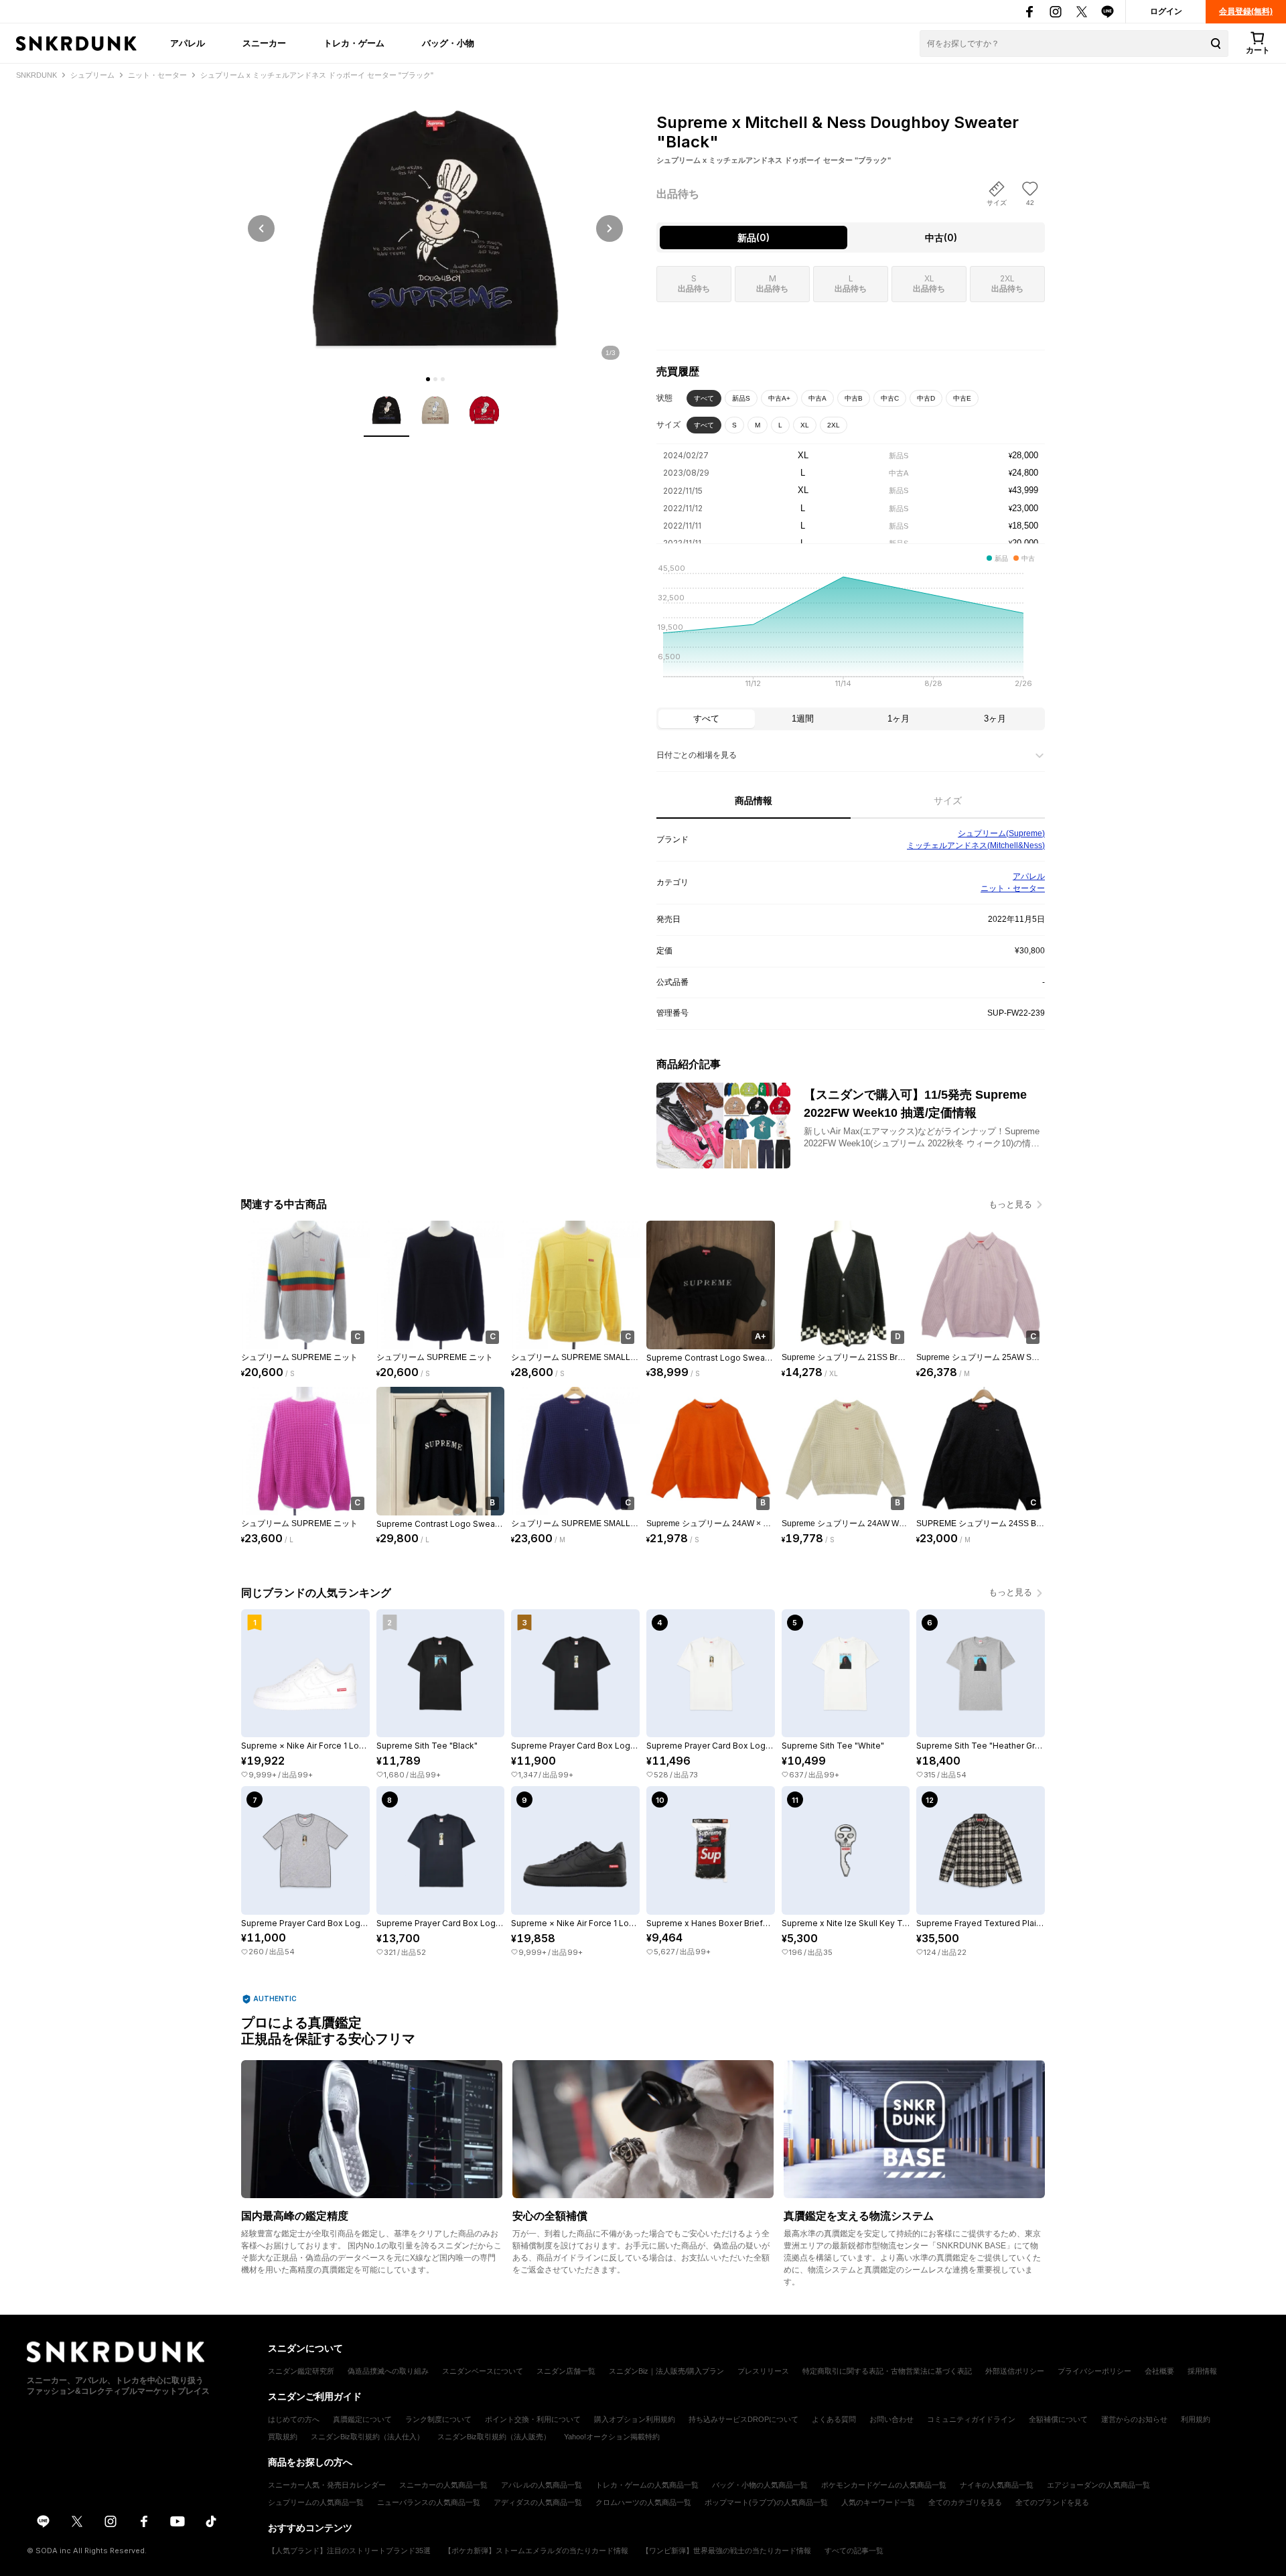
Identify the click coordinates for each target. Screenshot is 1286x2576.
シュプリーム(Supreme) (1001, 833)
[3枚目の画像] (443, 379)
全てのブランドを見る (1052, 2502)
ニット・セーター (1013, 888)
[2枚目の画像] (435, 379)
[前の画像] (261, 228)
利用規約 (1196, 2419)
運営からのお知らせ (1134, 2419)
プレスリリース (763, 2371)
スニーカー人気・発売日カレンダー (327, 2485)
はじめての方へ (294, 2419)
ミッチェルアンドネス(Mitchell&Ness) (976, 845)
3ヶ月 (995, 719)
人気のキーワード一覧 (878, 2502)
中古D (926, 398)
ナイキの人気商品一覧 (997, 2485)
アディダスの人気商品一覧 (538, 2502)
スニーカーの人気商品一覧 (443, 2485)
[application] (851, 630)
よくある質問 (834, 2419)
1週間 (803, 719)
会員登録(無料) (1246, 11)
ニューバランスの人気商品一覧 (429, 2502)
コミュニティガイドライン (971, 2419)
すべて (704, 398)
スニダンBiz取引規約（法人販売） (494, 2437)
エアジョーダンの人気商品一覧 (1098, 2485)
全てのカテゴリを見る (965, 2502)
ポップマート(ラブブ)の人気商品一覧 (766, 2502)
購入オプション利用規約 (635, 2419)
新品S (741, 398)
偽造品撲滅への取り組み (388, 2371)
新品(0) (754, 238)
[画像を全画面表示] (435, 228)
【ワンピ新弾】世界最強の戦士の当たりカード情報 (726, 2551)
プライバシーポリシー (1094, 2371)
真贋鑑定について (362, 2419)
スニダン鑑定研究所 (301, 2371)
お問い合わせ (891, 2419)
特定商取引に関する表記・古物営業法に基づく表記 (887, 2371)
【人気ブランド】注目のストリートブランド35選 (349, 2551)
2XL (834, 425)
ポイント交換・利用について (533, 2419)
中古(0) (941, 238)
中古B (854, 398)
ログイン (1166, 11)
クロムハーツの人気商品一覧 (643, 2502)
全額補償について (1058, 2419)
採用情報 (1202, 2371)
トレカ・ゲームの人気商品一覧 (647, 2485)
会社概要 (1159, 2371)
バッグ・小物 (448, 43)
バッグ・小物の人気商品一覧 (760, 2485)
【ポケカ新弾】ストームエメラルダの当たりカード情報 (536, 2551)
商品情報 (754, 801)
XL (805, 425)
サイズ (948, 801)
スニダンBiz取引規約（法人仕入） (367, 2437)
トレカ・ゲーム (354, 43)
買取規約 (283, 2437)
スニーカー (264, 43)
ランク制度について (438, 2419)
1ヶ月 (899, 719)
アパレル (188, 43)
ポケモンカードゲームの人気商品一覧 (884, 2485)
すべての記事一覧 (854, 2551)
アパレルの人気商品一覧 (542, 2485)
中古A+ (779, 398)
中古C (890, 398)
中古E (962, 398)
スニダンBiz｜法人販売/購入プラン (666, 2371)
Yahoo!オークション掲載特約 (612, 2437)
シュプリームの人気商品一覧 (316, 2502)
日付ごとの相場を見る (697, 755)
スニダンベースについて (483, 2371)
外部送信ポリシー (1015, 2371)
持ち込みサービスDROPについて (743, 2419)
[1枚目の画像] (428, 379)
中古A (817, 398)
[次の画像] (610, 228)
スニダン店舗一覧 (566, 2371)
